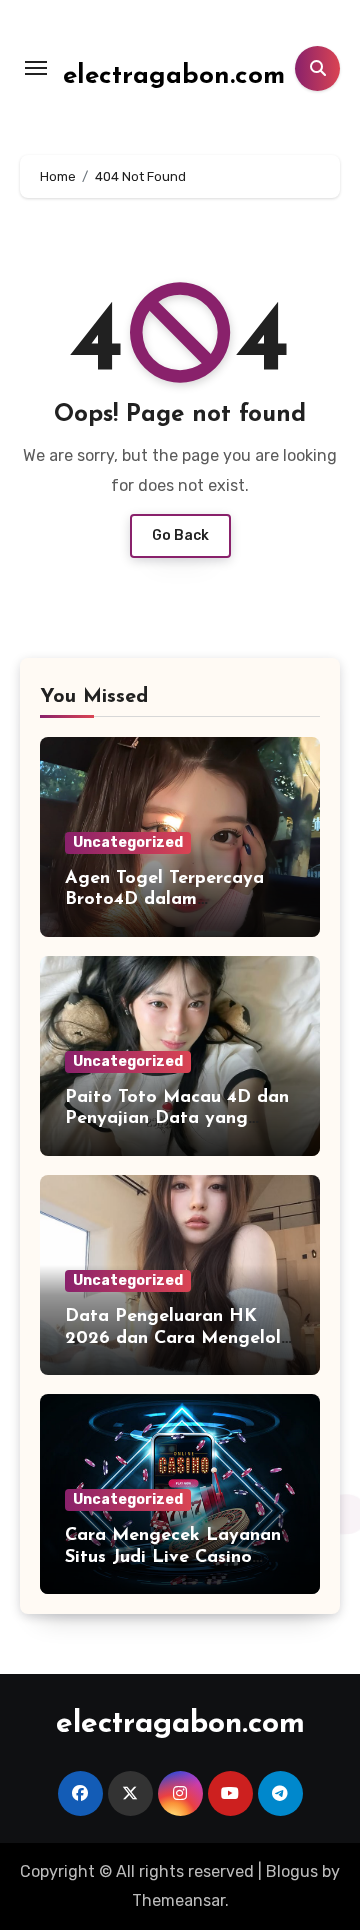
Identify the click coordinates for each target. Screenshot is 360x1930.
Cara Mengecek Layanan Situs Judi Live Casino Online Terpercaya (173, 1557)
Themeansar (178, 1900)
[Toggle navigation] (36, 68)
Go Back (180, 535)
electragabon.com (174, 76)
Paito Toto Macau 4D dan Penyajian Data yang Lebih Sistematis (177, 1119)
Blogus (292, 1871)
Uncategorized (128, 842)
